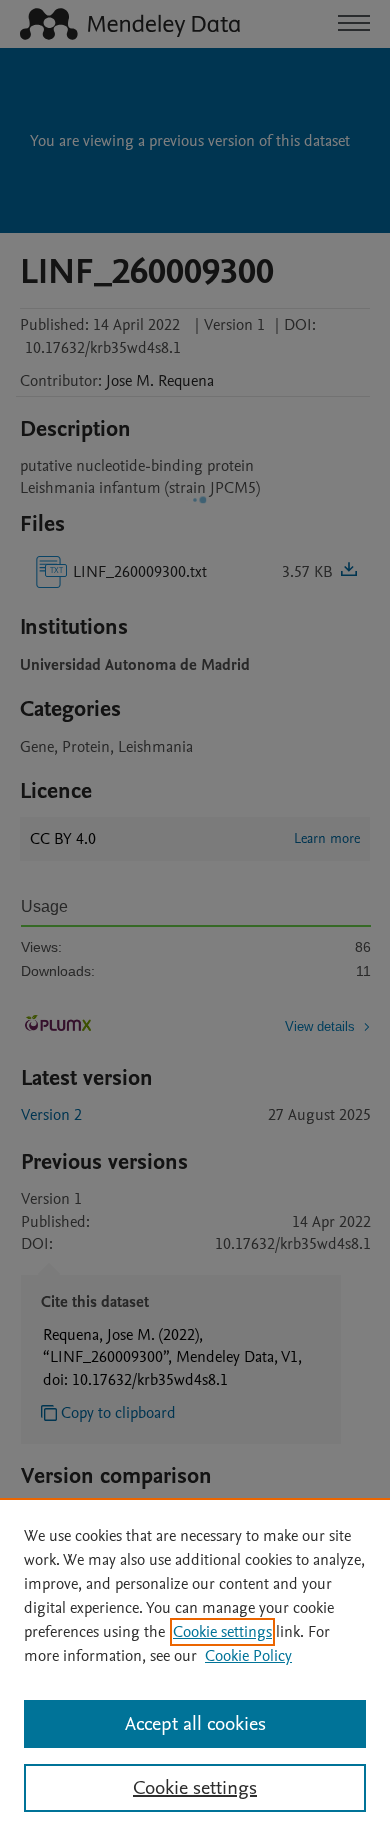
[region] (195, 1667)
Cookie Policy (248, 1656)
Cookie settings (222, 1632)
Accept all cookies (195, 1724)
